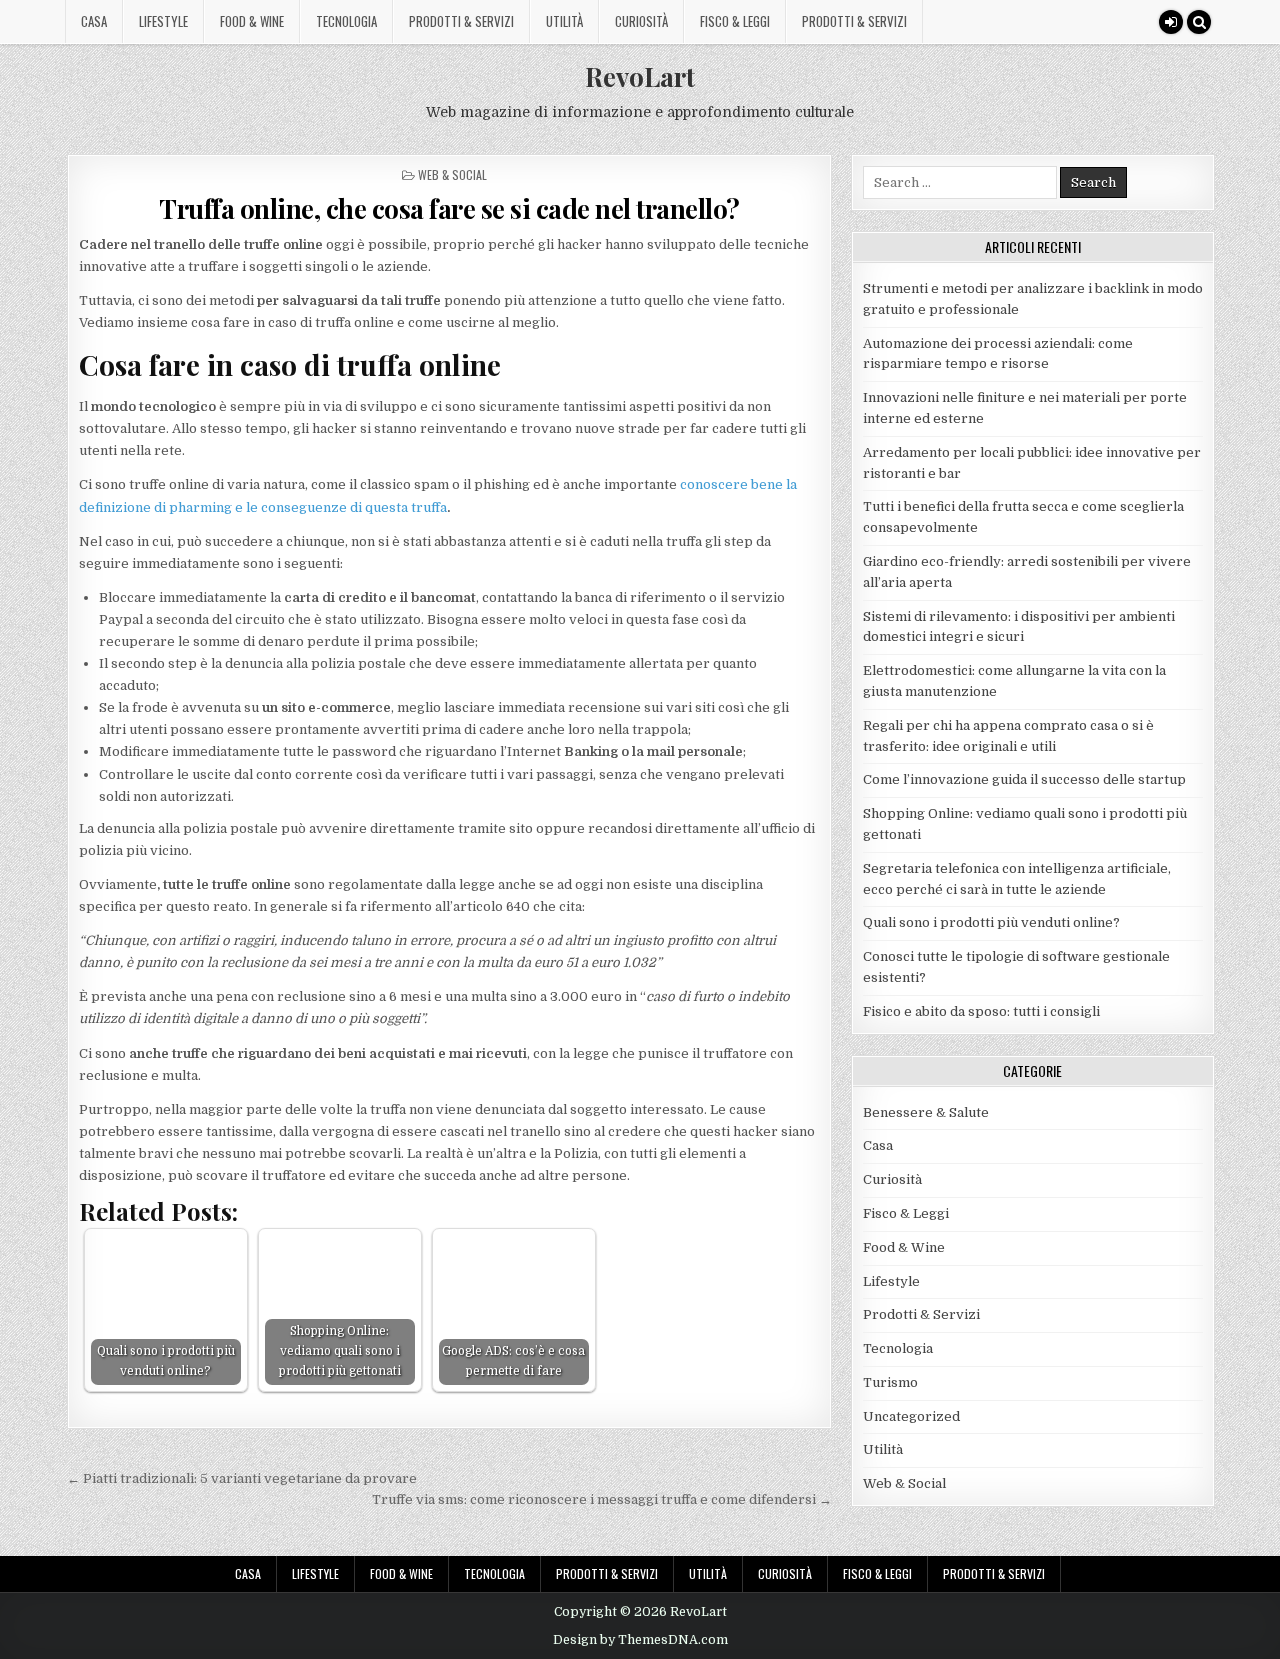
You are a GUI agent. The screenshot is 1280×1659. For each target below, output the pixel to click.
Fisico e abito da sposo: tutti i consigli (981, 1011)
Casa (94, 21)
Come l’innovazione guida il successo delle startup (1024, 779)
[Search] (1199, 22)
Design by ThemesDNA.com (640, 1640)
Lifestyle (163, 21)
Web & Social (452, 174)
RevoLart (640, 76)
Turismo (890, 1382)
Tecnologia (346, 21)
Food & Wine (252, 21)
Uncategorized (911, 1416)
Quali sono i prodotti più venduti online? (991, 922)
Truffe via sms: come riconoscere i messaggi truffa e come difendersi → (602, 1499)
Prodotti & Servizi (461, 21)
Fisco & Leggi (735, 21)
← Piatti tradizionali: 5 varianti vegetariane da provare (242, 1478)
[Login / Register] (1171, 22)
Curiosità (641, 21)
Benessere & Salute (926, 1112)
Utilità (564, 21)
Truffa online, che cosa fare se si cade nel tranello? (449, 208)
